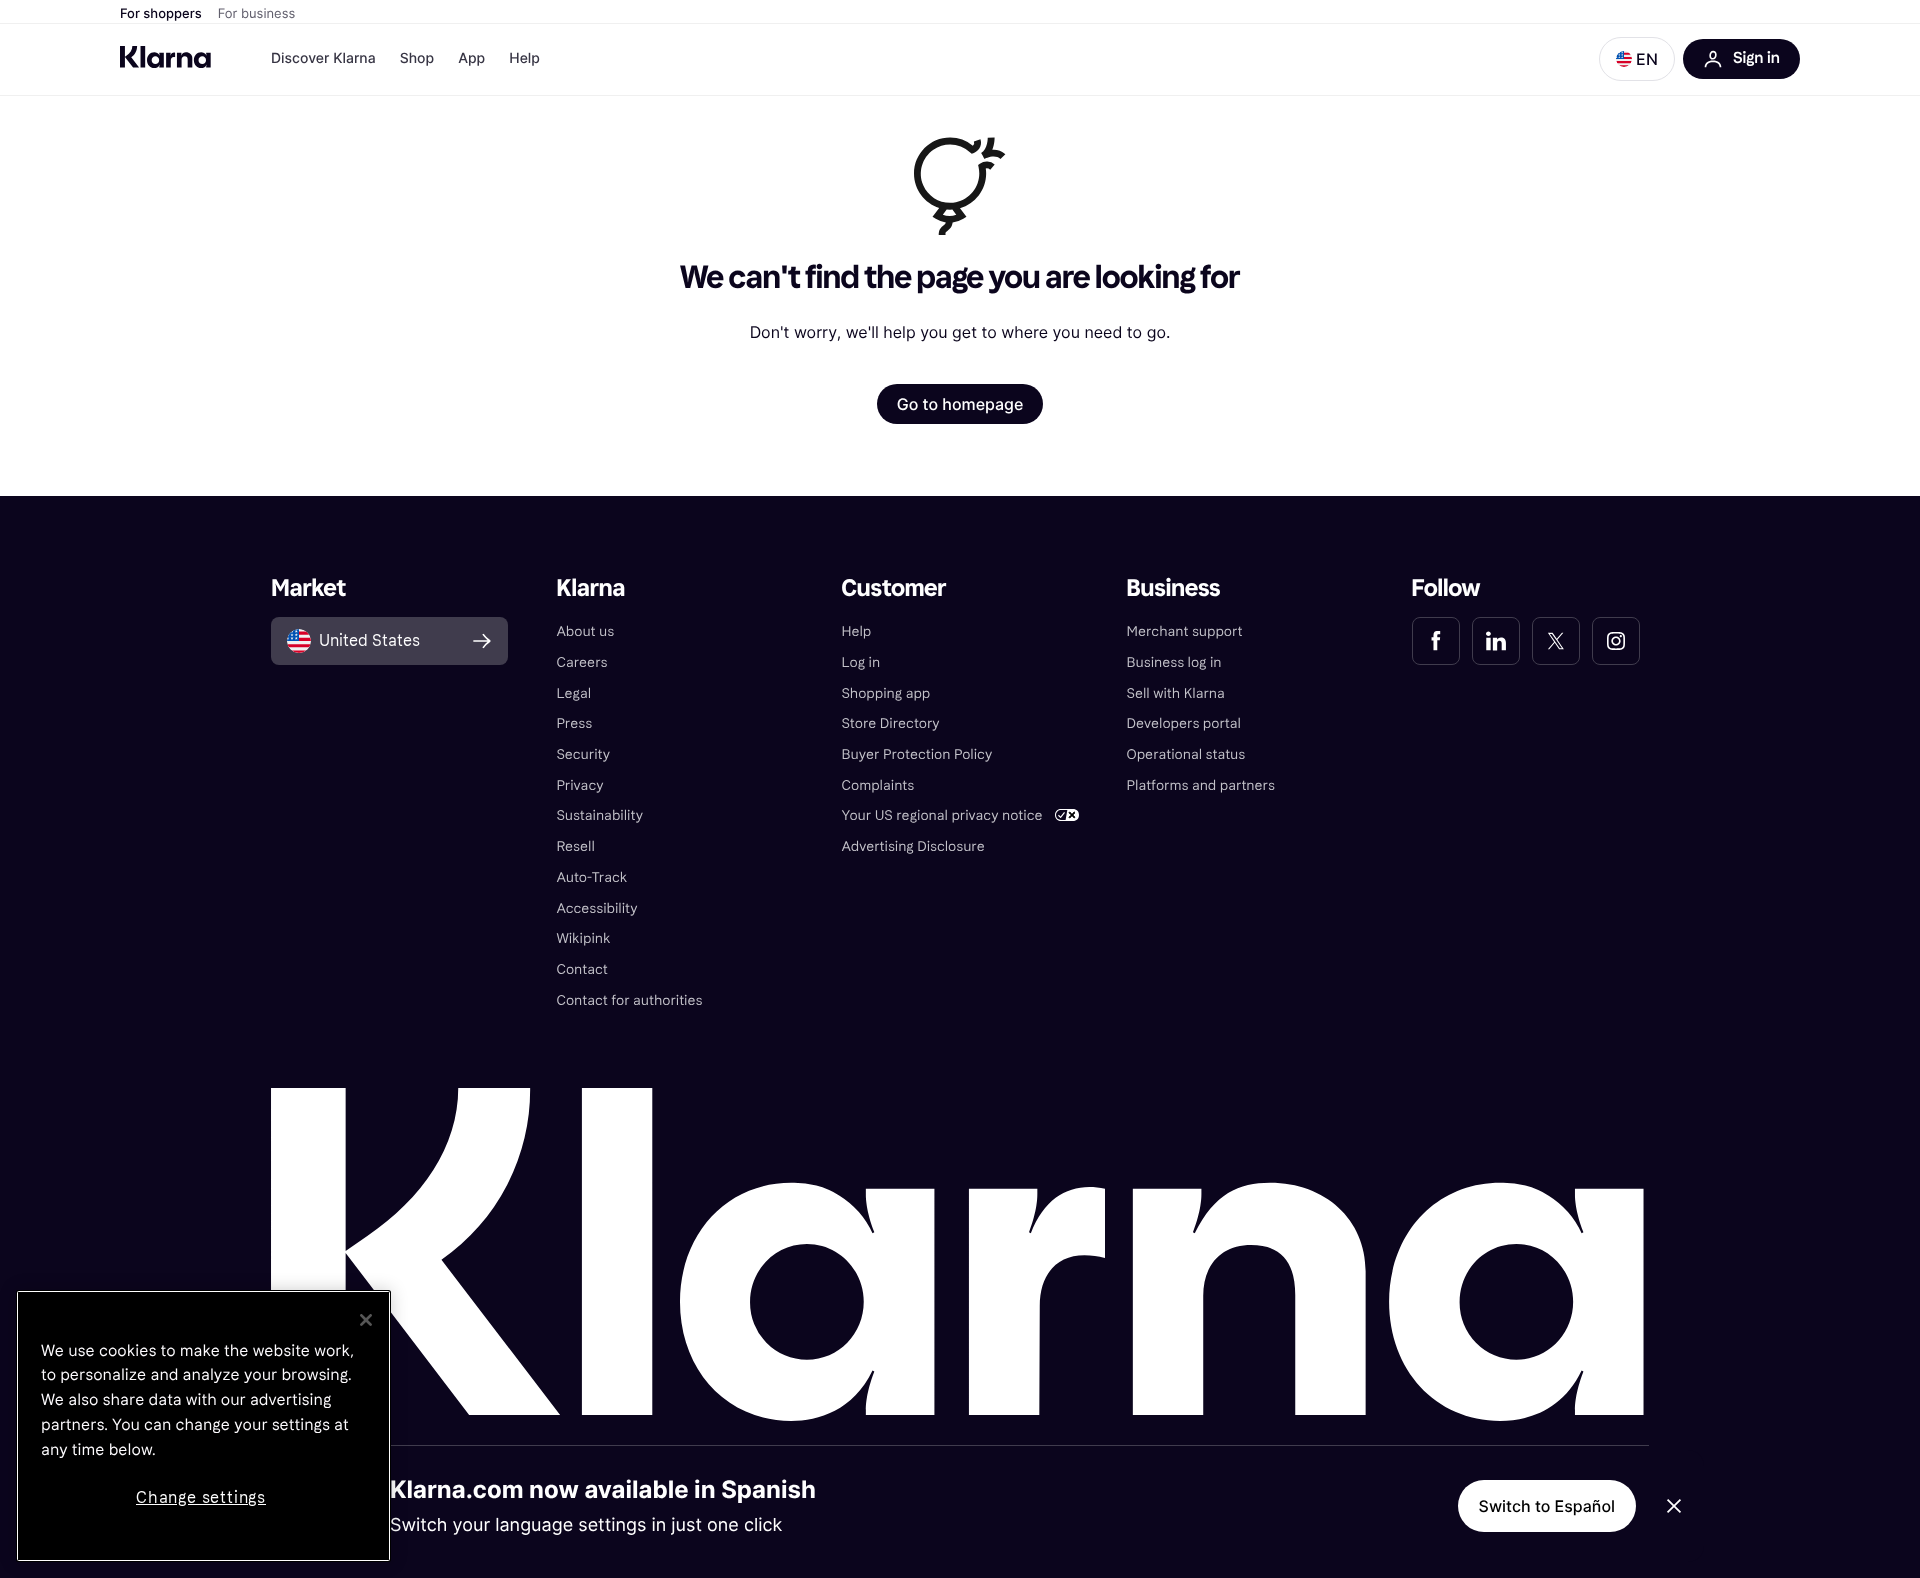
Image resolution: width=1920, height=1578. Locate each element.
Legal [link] (573, 693)
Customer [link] (893, 588)
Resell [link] (575, 846)
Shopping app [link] (885, 693)
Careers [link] (581, 662)
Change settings (201, 1497)
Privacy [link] (579, 785)
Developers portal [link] (1184, 723)
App (471, 58)
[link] (1436, 641)
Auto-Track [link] (591, 877)
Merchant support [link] (1185, 631)
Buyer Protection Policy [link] (916, 754)
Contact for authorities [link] (629, 1000)
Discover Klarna (323, 58)
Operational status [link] (1186, 754)
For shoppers (161, 14)
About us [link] (585, 631)
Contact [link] (581, 969)
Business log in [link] (1174, 662)
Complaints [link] (877, 785)
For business (257, 14)
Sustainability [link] (599, 815)
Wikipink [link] (583, 938)
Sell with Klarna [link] (1176, 693)
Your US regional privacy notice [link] (941, 815)
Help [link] (856, 631)
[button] (1637, 59)
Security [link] (583, 754)
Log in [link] (860, 662)
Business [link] (1174, 588)
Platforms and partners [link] (1201, 785)
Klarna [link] (590, 588)
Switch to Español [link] (1547, 1506)
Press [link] (574, 723)
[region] (203, 1426)
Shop (417, 58)
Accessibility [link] (596, 908)
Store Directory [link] (890, 723)
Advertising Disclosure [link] (912, 846)
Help (524, 58)
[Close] (366, 1320)
